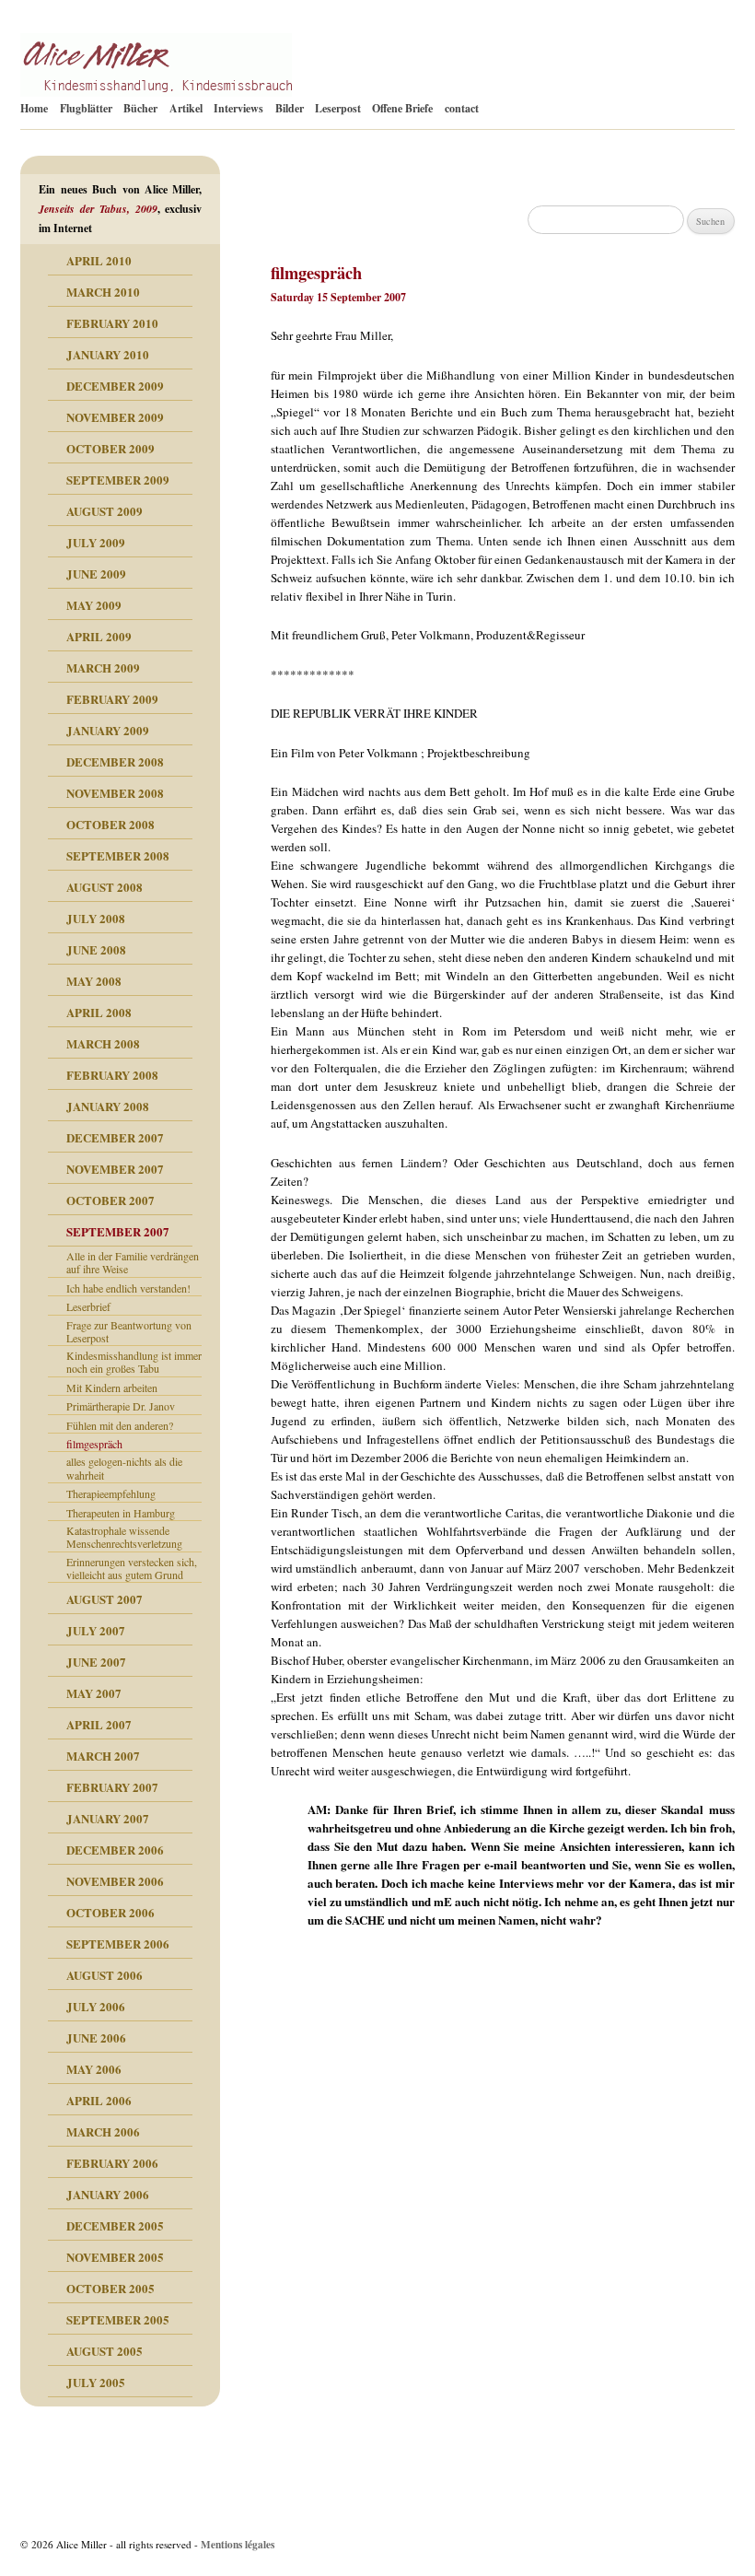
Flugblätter (86, 108)
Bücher (140, 108)
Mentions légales (238, 2544)
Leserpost (338, 108)
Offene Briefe (402, 108)
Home (34, 108)
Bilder (290, 108)
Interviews (238, 108)
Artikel (186, 108)
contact (462, 108)
